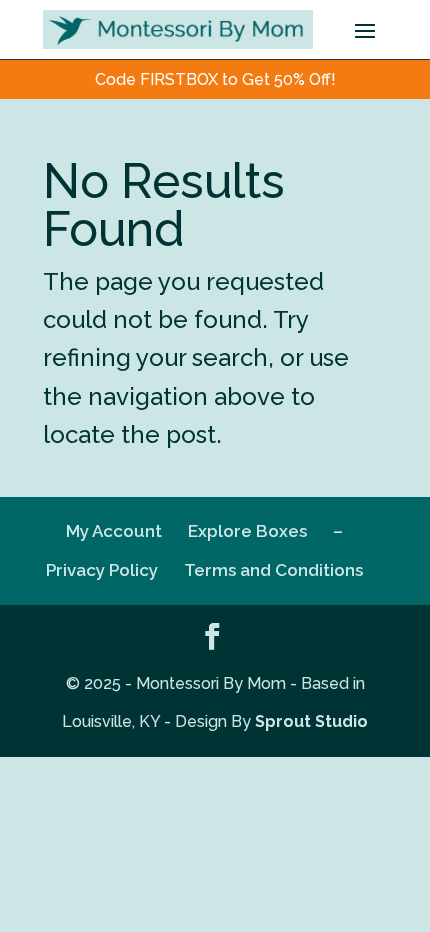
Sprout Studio (311, 721)
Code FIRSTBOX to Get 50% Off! (215, 79)
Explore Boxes (247, 531)
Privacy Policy (102, 570)
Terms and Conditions (273, 570)
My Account (114, 531)
